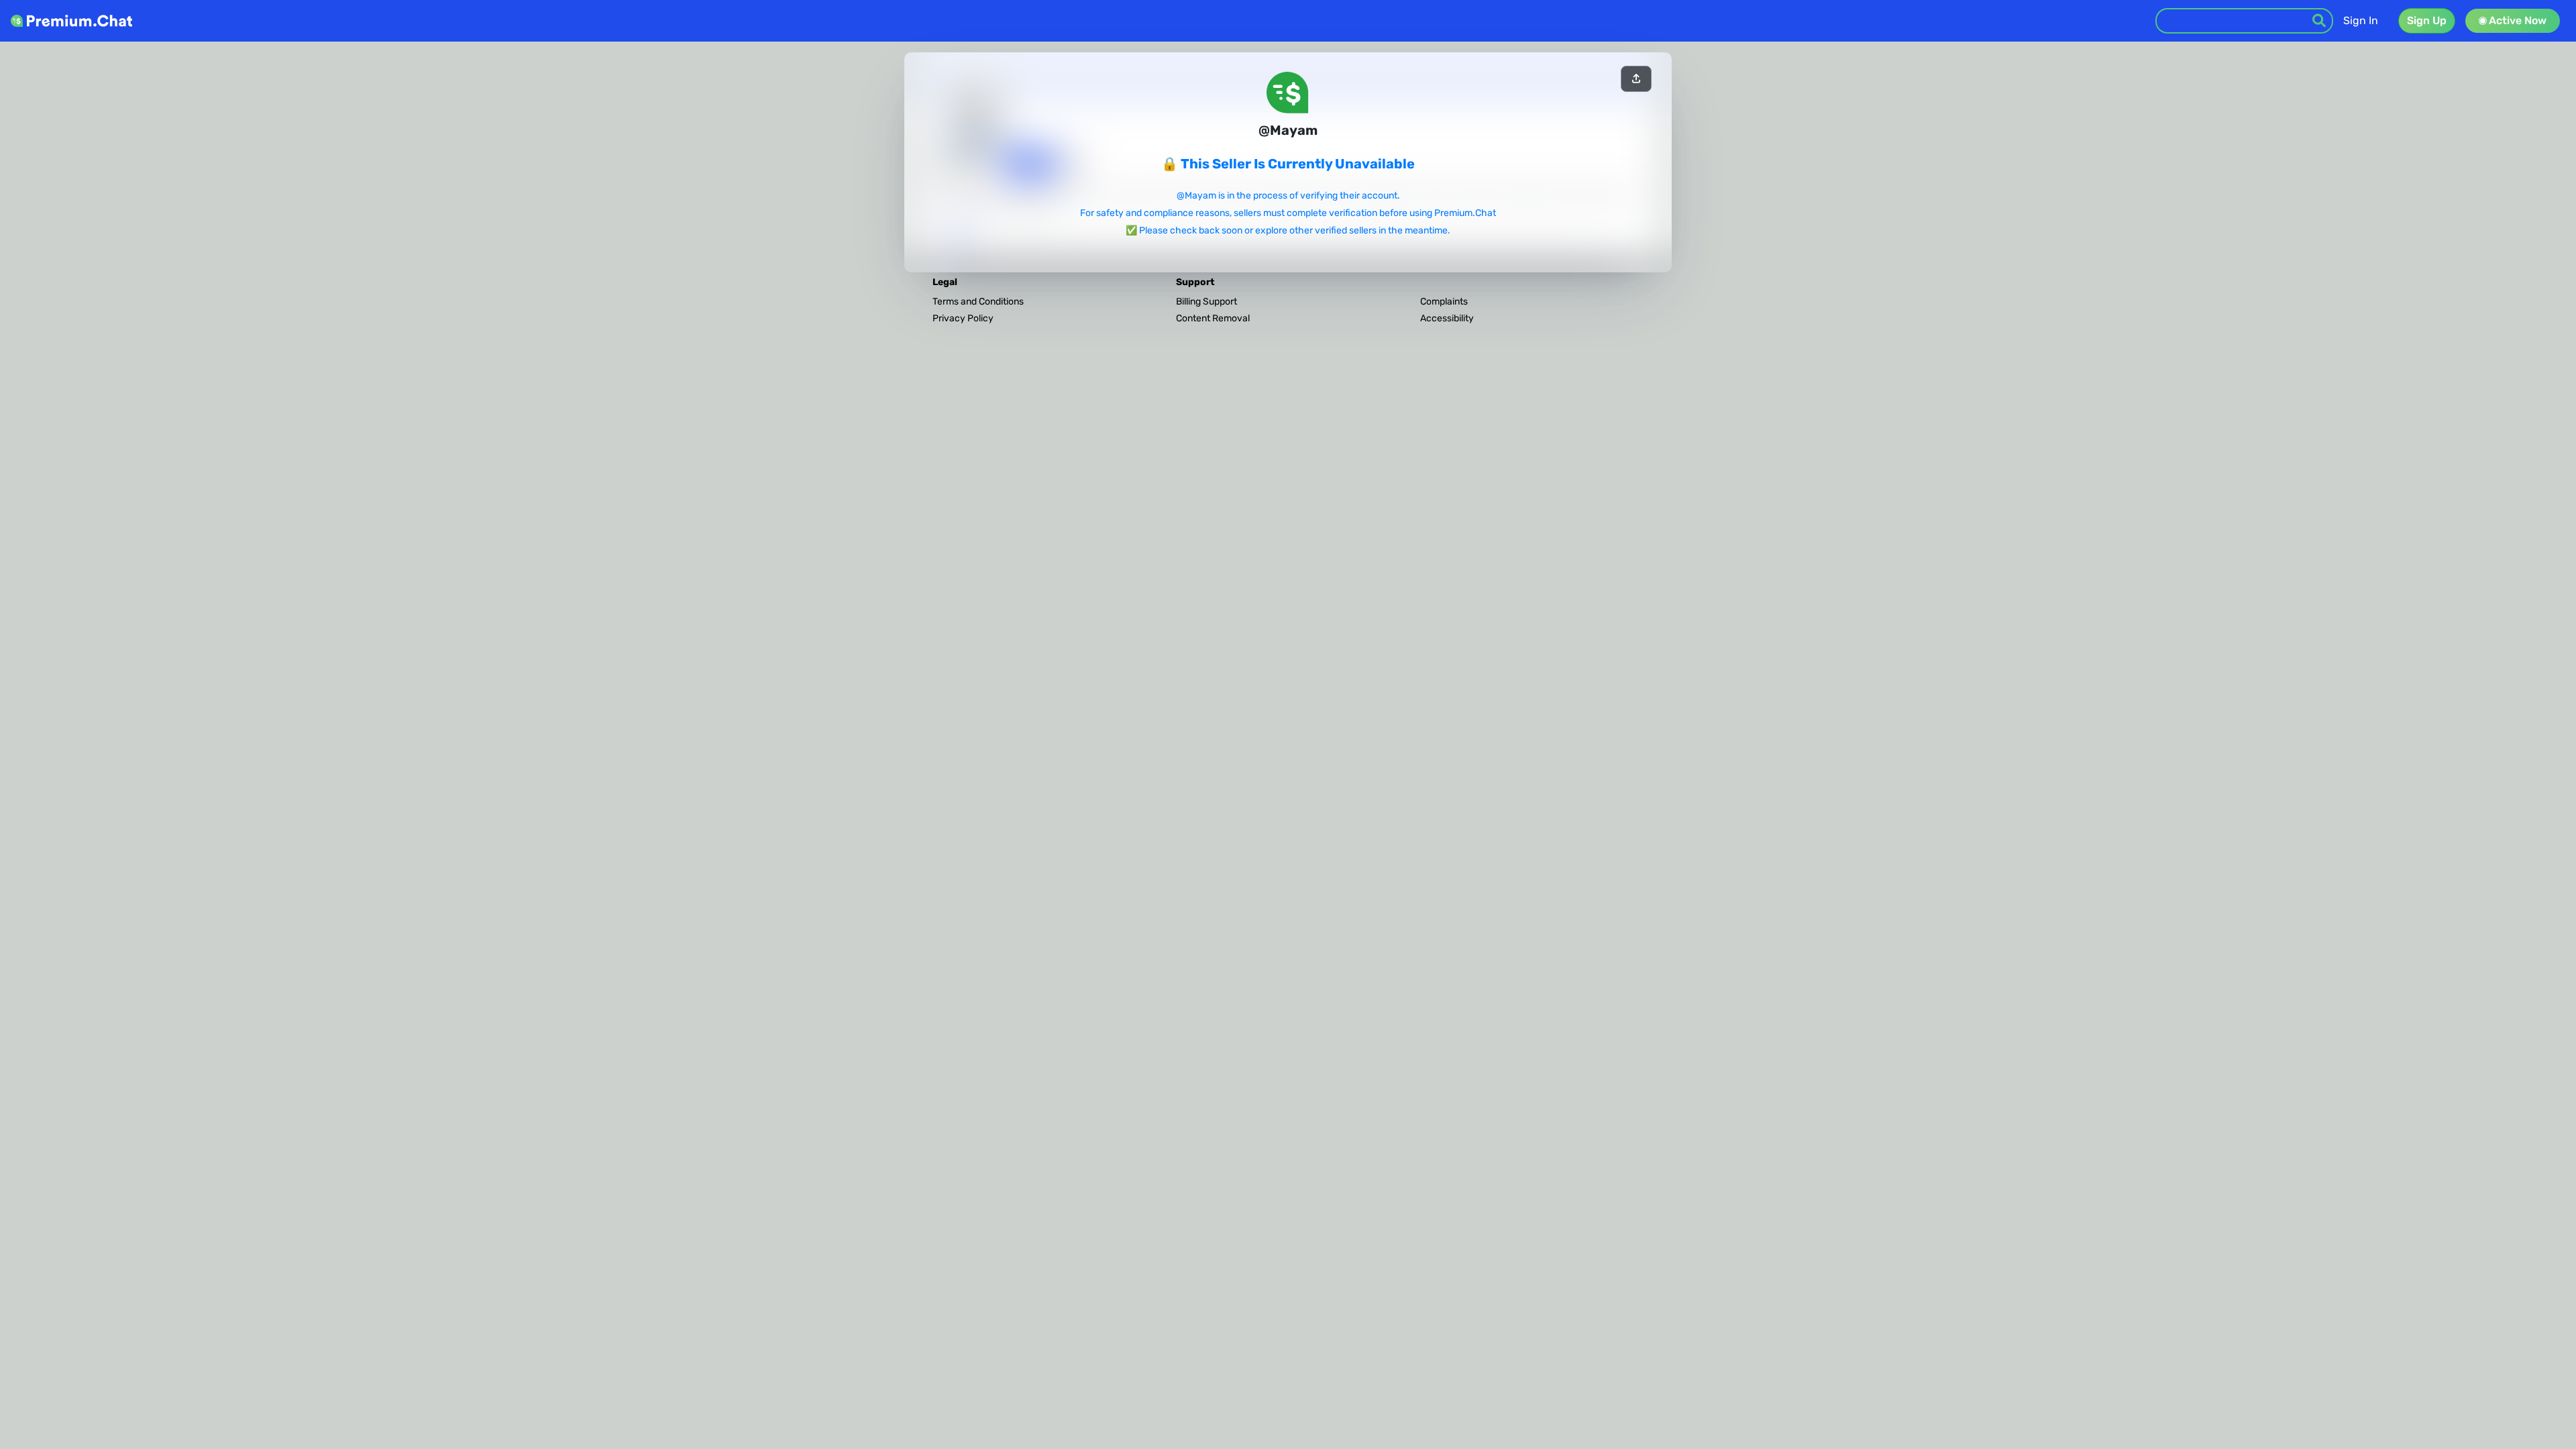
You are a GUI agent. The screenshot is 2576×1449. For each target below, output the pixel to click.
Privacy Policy (963, 318)
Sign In (2361, 20)
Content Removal (1213, 318)
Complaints (1444, 302)
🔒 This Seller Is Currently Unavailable (1288, 164)
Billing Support (1206, 302)
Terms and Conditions (978, 302)
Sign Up (2427, 20)
